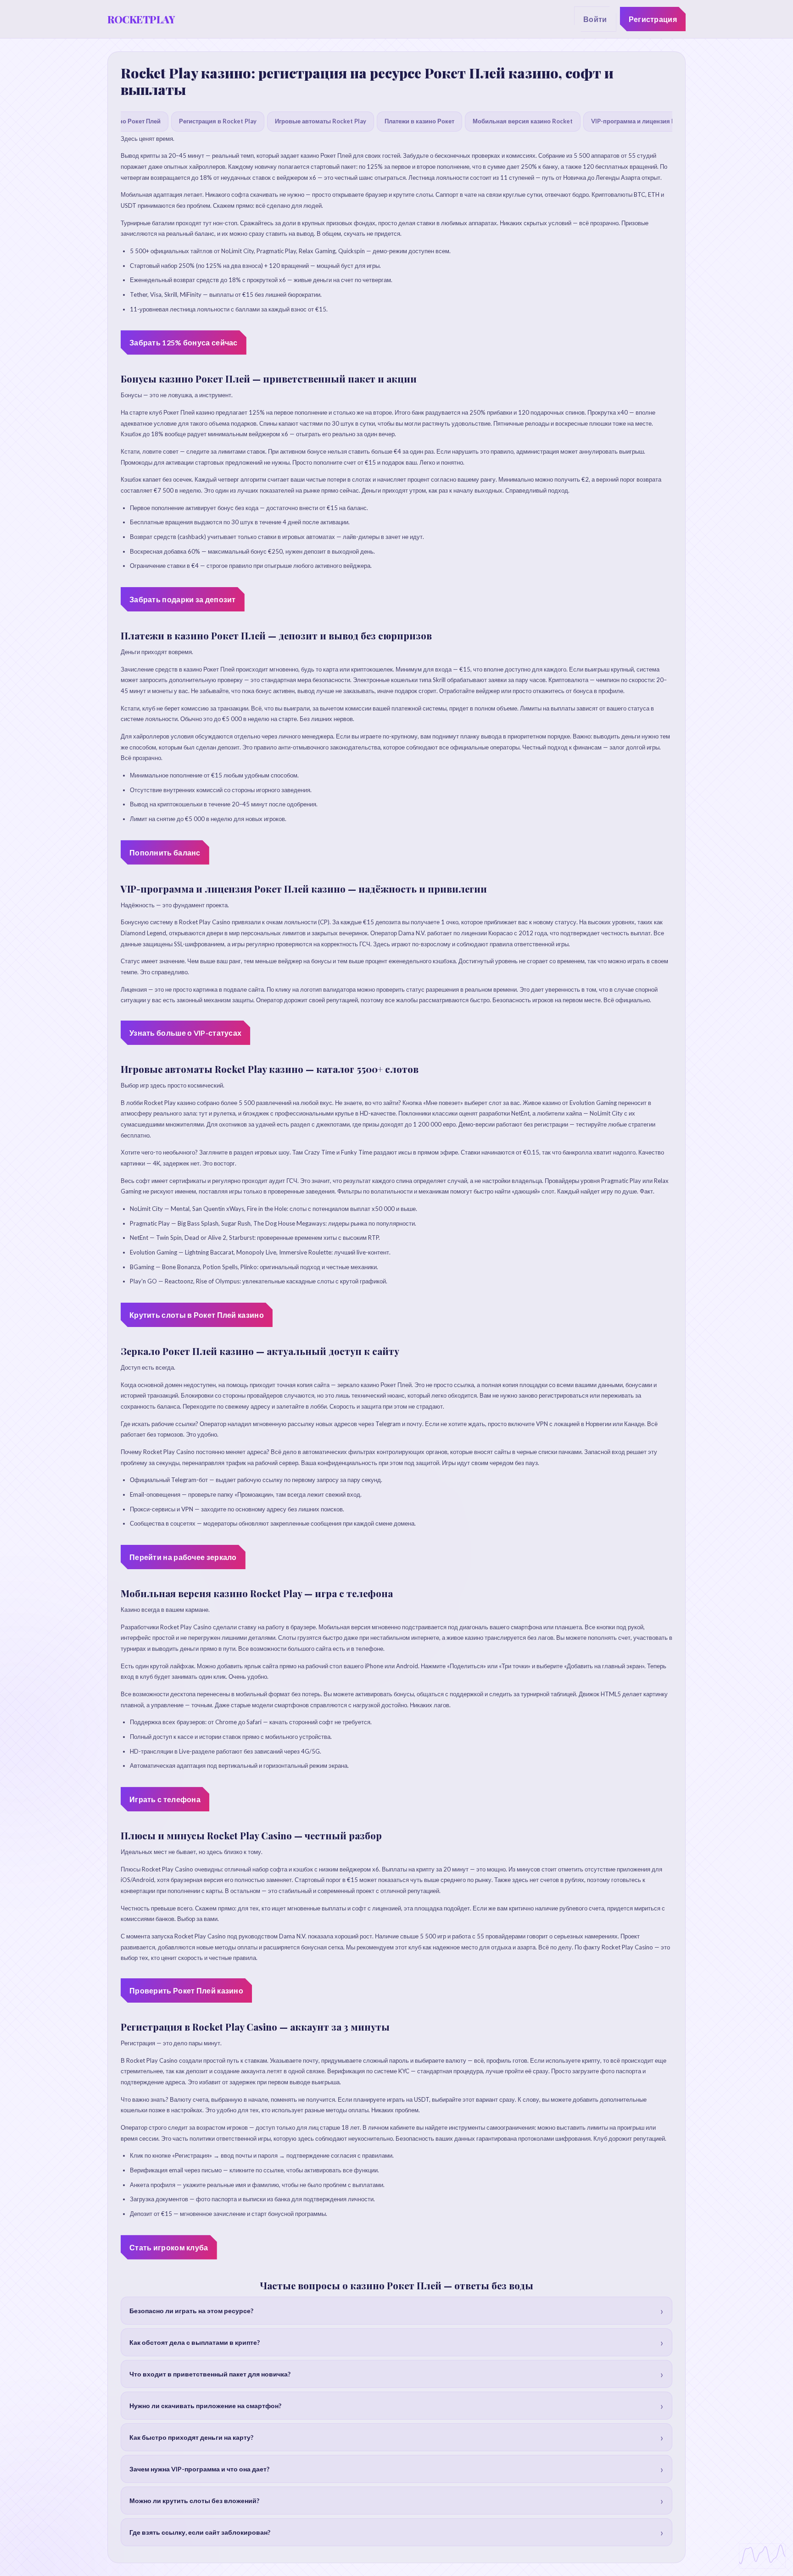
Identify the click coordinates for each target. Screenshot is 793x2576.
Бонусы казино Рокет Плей (121, 121)
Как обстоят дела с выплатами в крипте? (195, 2342)
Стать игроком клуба (169, 2247)
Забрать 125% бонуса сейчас (184, 342)
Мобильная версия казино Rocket (523, 121)
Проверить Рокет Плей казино (186, 1990)
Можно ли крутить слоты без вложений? (194, 2501)
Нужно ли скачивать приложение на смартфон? (205, 2406)
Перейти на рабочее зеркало (183, 1557)
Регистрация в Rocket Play (218, 121)
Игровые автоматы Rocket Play (321, 121)
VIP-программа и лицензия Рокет (640, 121)
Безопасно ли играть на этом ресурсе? (191, 2311)
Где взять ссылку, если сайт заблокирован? (200, 2532)
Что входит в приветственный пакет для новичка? (210, 2374)
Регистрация (653, 19)
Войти (595, 19)
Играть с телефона (165, 1799)
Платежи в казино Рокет (419, 121)
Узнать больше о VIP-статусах (185, 1033)
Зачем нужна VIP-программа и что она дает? (199, 2469)
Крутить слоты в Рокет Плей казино (197, 1315)
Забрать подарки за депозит (183, 599)
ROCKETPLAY (141, 19)
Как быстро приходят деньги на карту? (191, 2437)
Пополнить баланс (165, 852)
